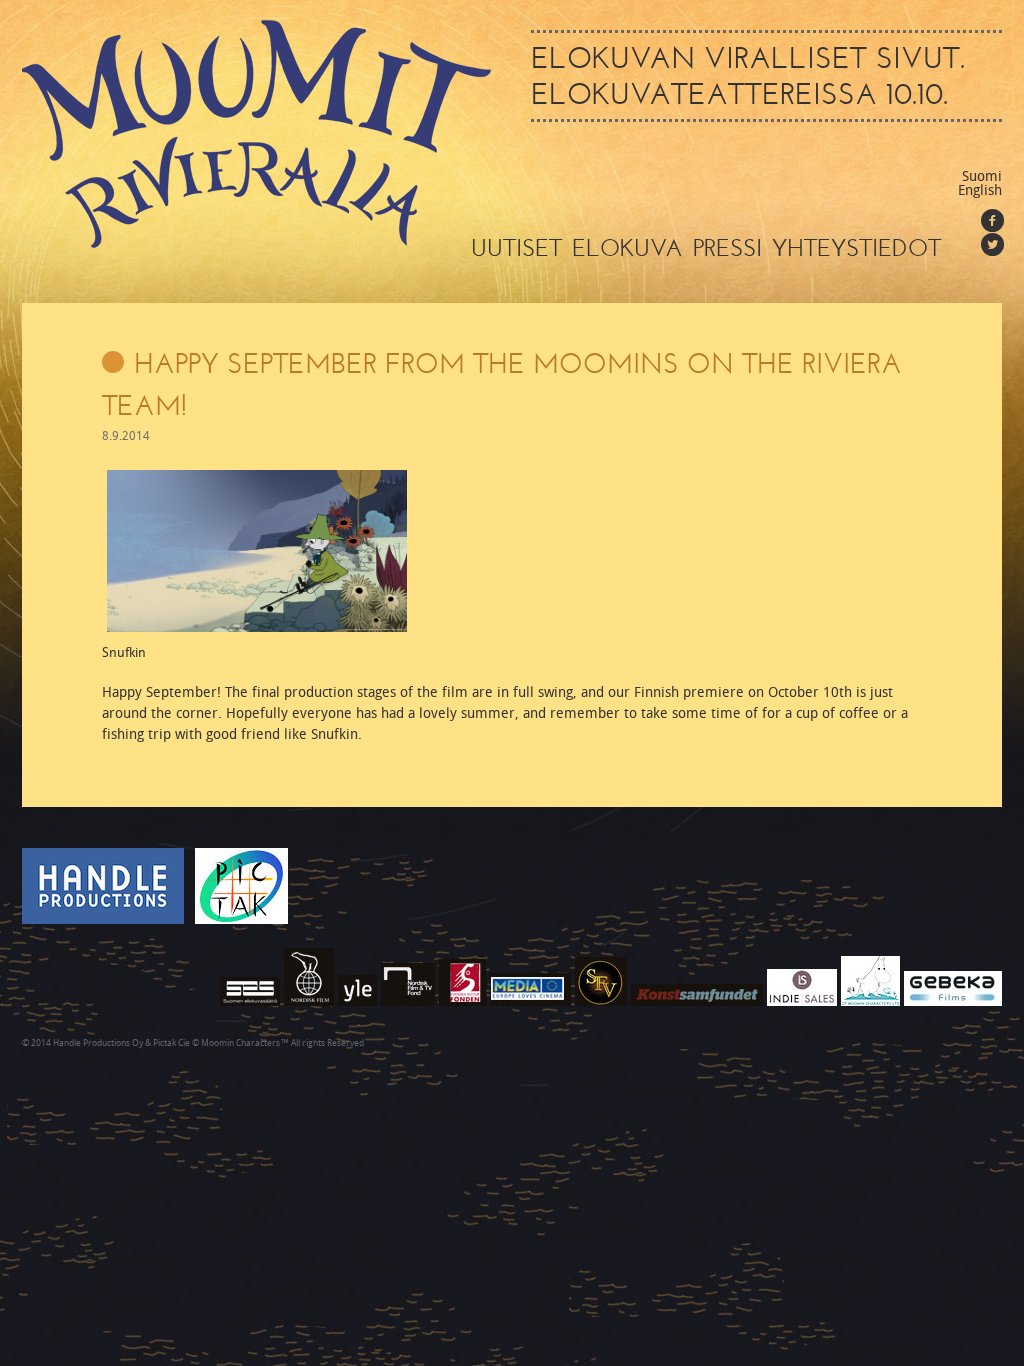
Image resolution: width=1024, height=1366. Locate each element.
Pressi (727, 248)
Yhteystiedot (856, 248)
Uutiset (516, 248)
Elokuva (627, 248)
